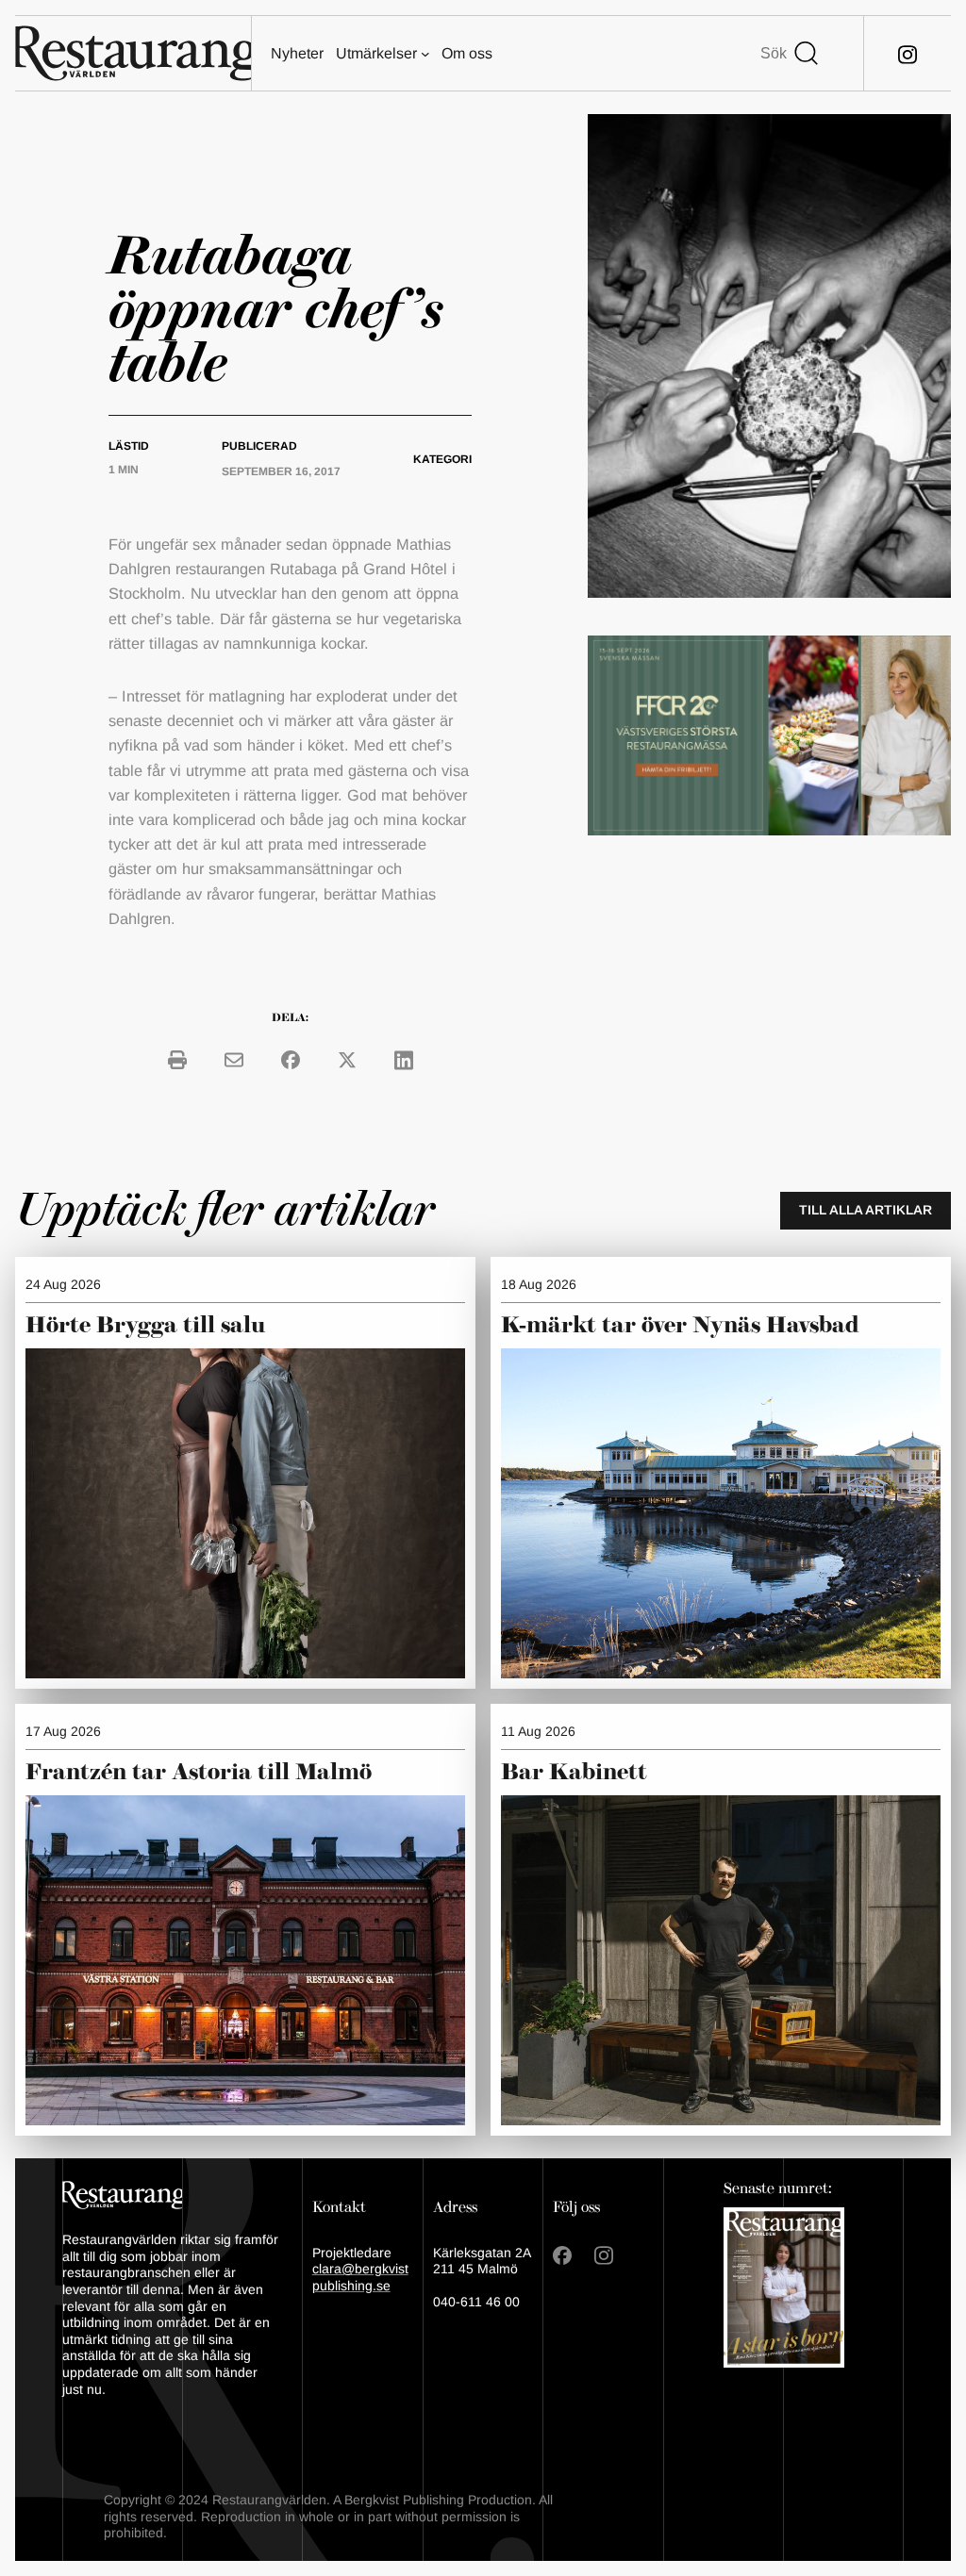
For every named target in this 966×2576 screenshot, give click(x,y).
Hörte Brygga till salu (145, 1326)
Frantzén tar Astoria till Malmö (199, 1773)
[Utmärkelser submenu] (425, 54)
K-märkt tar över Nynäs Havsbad (680, 1326)
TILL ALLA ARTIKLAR (866, 1210)
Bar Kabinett (577, 1773)
